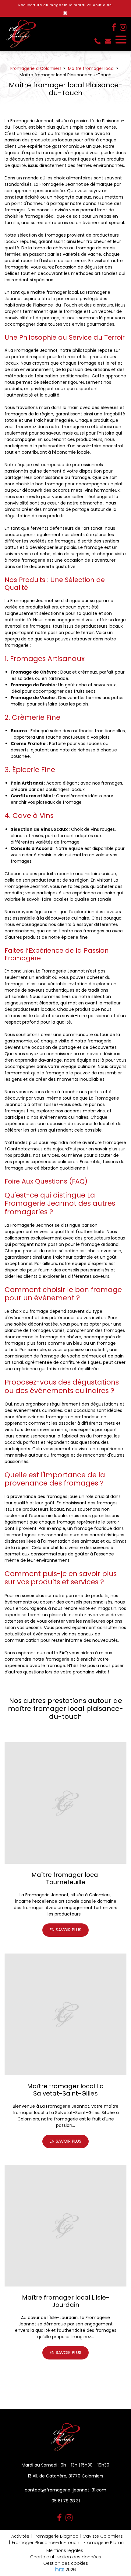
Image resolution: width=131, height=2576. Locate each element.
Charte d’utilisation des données (66, 2557)
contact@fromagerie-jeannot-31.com (109, 41)
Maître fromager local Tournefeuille (65, 1878)
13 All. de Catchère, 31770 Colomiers (65, 2476)
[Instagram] (123, 27)
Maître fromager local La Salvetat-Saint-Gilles (65, 2090)
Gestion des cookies (66, 2563)
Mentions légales (65, 2550)
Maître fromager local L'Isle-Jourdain (66, 2301)
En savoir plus (65, 1930)
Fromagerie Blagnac (56, 2536)
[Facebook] (114, 27)
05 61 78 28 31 (66, 2501)
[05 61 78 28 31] (99, 41)
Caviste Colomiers (103, 2536)
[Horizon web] (60, 2569)
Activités (20, 2536)
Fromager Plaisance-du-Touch (46, 2543)
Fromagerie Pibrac (104, 2543)
